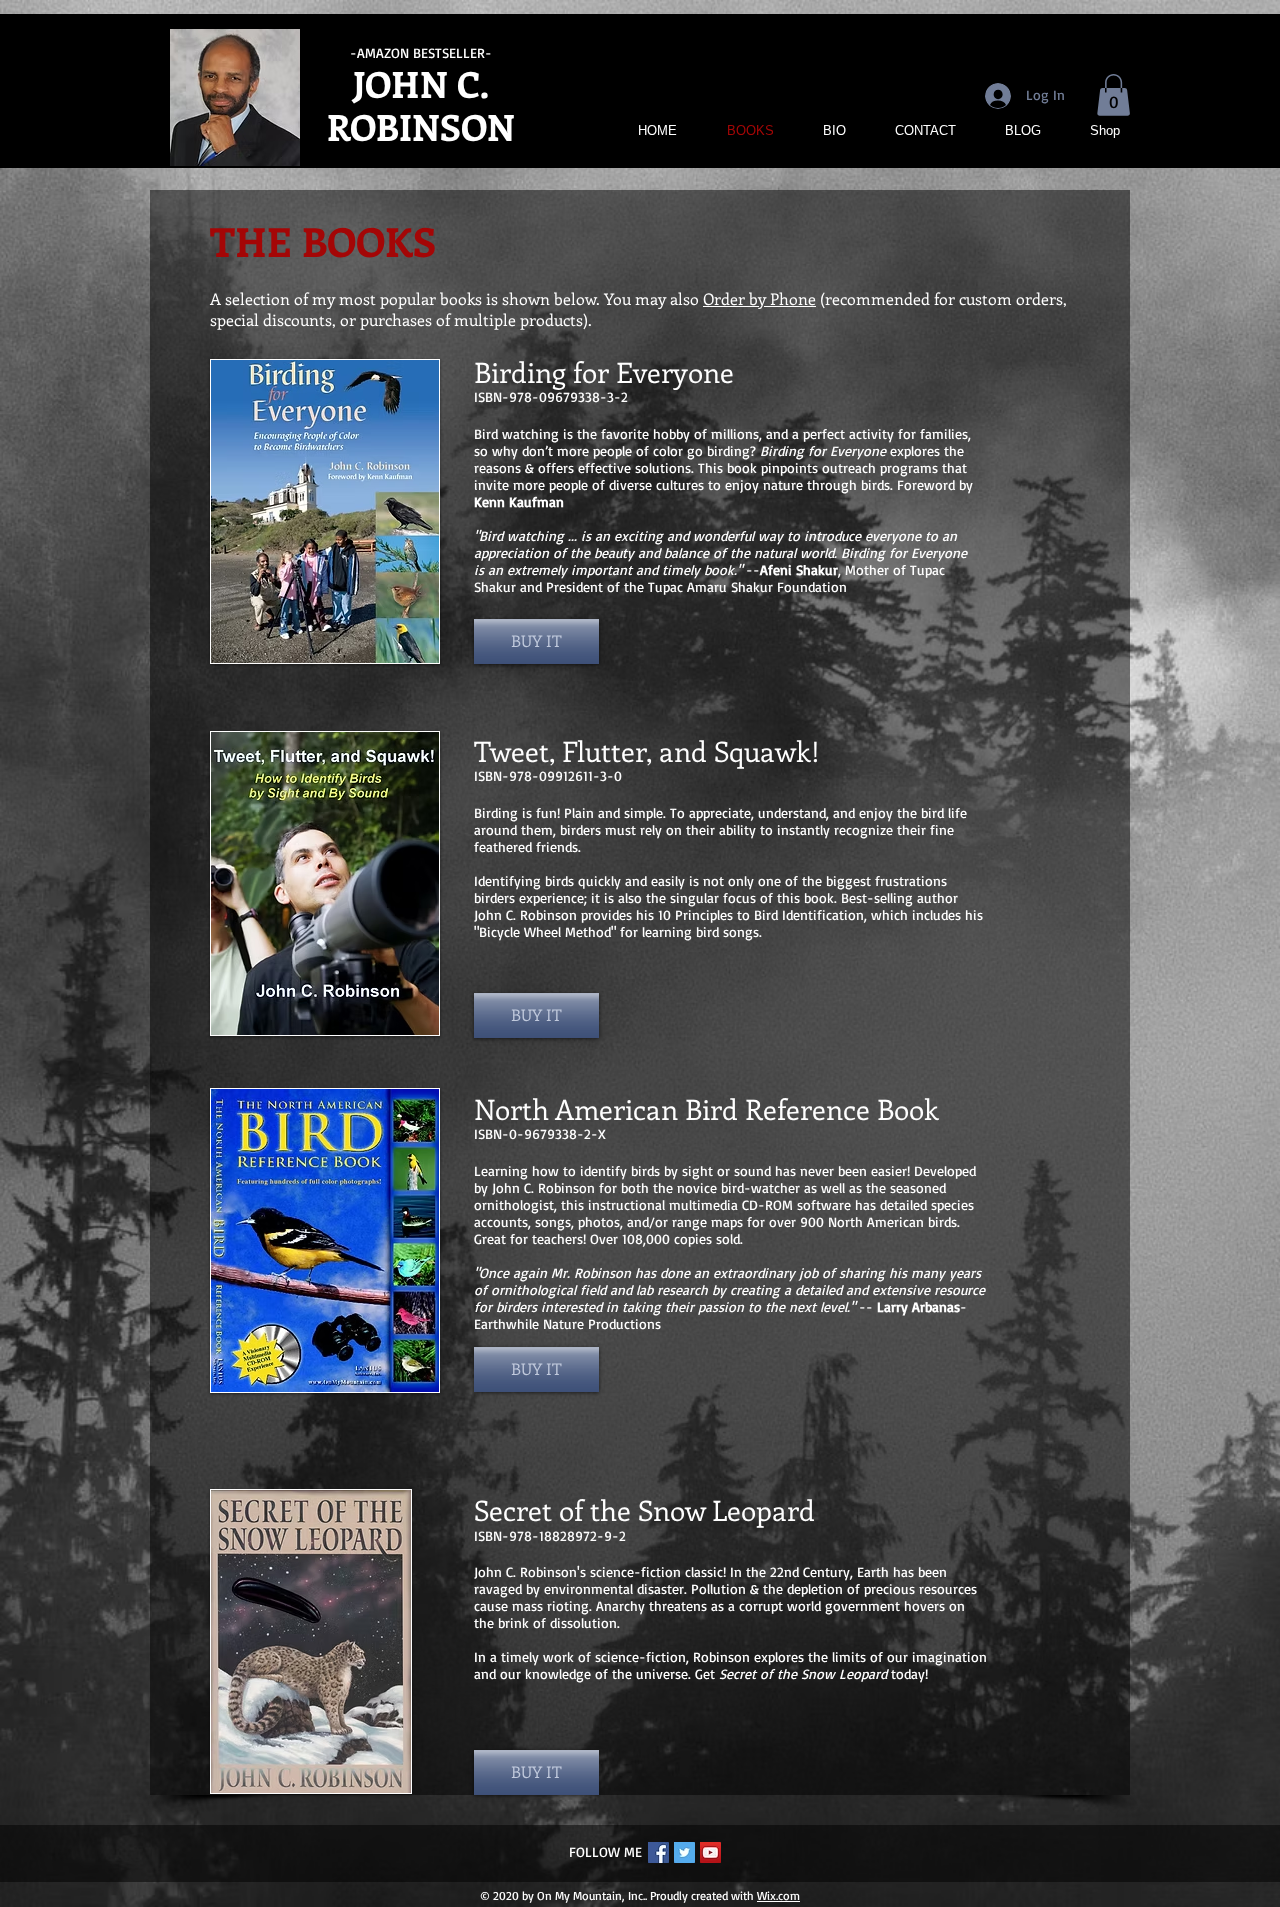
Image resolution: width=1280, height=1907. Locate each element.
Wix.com (778, 1895)
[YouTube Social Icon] (710, 1852)
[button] (1113, 95)
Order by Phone (759, 298)
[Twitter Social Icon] (684, 1852)
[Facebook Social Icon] (658, 1852)
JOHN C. (421, 83)
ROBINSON (421, 126)
